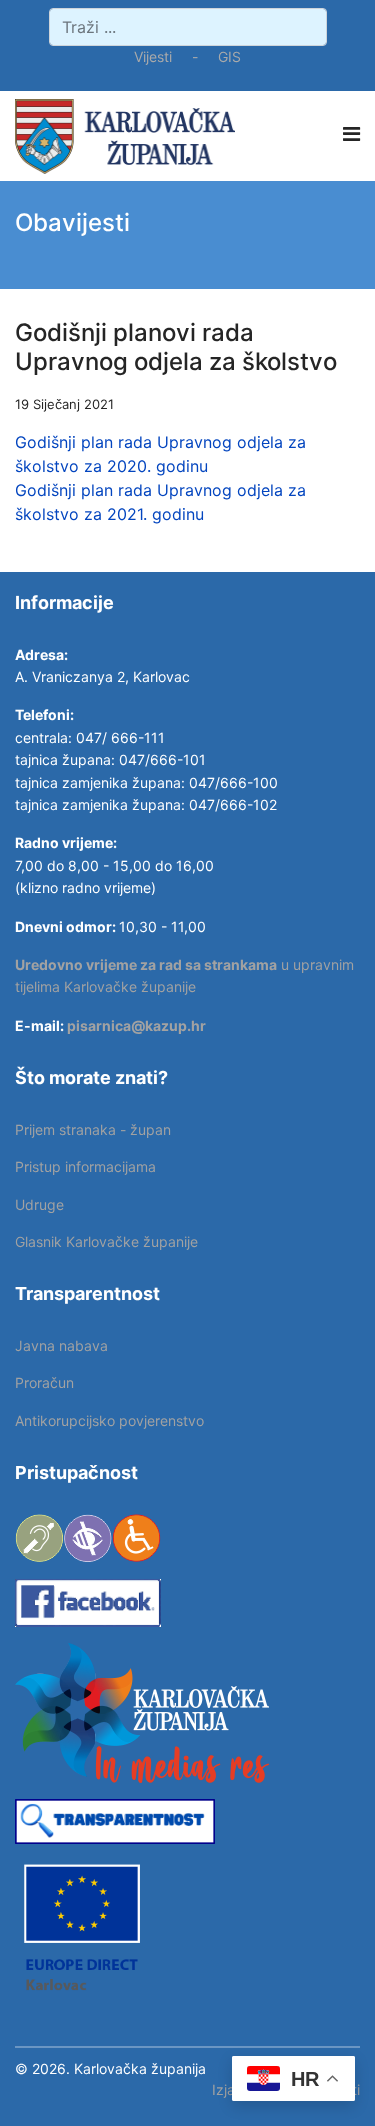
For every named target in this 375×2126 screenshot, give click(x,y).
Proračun (44, 1382)
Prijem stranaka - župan (93, 1129)
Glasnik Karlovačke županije (106, 1241)
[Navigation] (351, 134)
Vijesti (153, 56)
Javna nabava (61, 1345)
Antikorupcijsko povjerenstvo (109, 1420)
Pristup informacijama (85, 1166)
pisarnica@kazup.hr (136, 1025)
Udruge (39, 1204)
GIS (229, 56)
